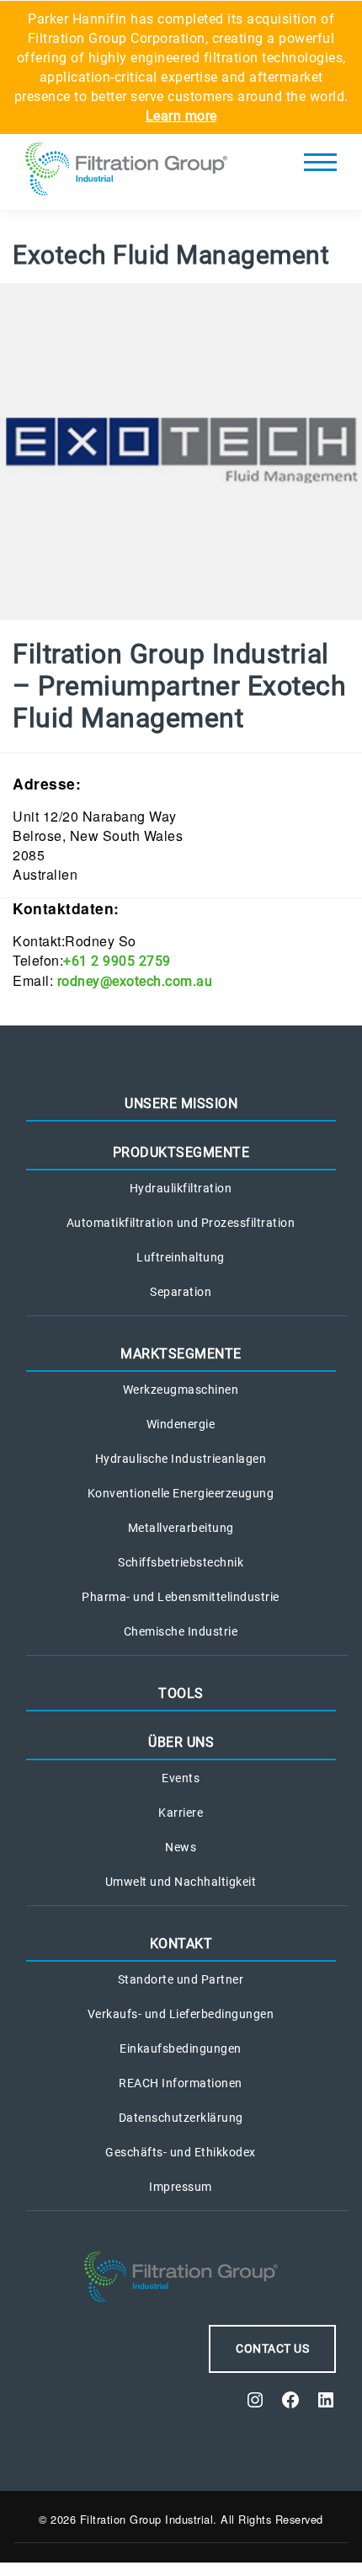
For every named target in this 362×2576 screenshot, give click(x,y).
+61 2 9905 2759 (117, 961)
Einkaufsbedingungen (181, 2048)
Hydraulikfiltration (181, 1188)
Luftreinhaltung (181, 1257)
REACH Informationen (181, 2083)
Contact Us (272, 2348)
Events (181, 1778)
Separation (181, 1292)
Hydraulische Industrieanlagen (181, 1459)
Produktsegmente (181, 1152)
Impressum (181, 2187)
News (181, 1847)
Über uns (181, 1742)
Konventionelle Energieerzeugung (181, 1493)
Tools (181, 1693)
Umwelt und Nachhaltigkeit (181, 1882)
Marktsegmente (181, 1354)
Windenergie (181, 1424)
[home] (126, 172)
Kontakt (181, 1944)
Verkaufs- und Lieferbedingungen (181, 2014)
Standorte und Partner (181, 1979)
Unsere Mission (181, 1103)
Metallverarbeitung (181, 1528)
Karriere (181, 1813)
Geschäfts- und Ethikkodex (181, 2152)
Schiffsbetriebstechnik (181, 1562)
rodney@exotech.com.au (135, 981)
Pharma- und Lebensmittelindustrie (181, 1597)
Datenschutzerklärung (181, 2118)
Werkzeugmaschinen (181, 1390)
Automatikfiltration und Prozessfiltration (181, 1223)
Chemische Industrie (181, 1631)
